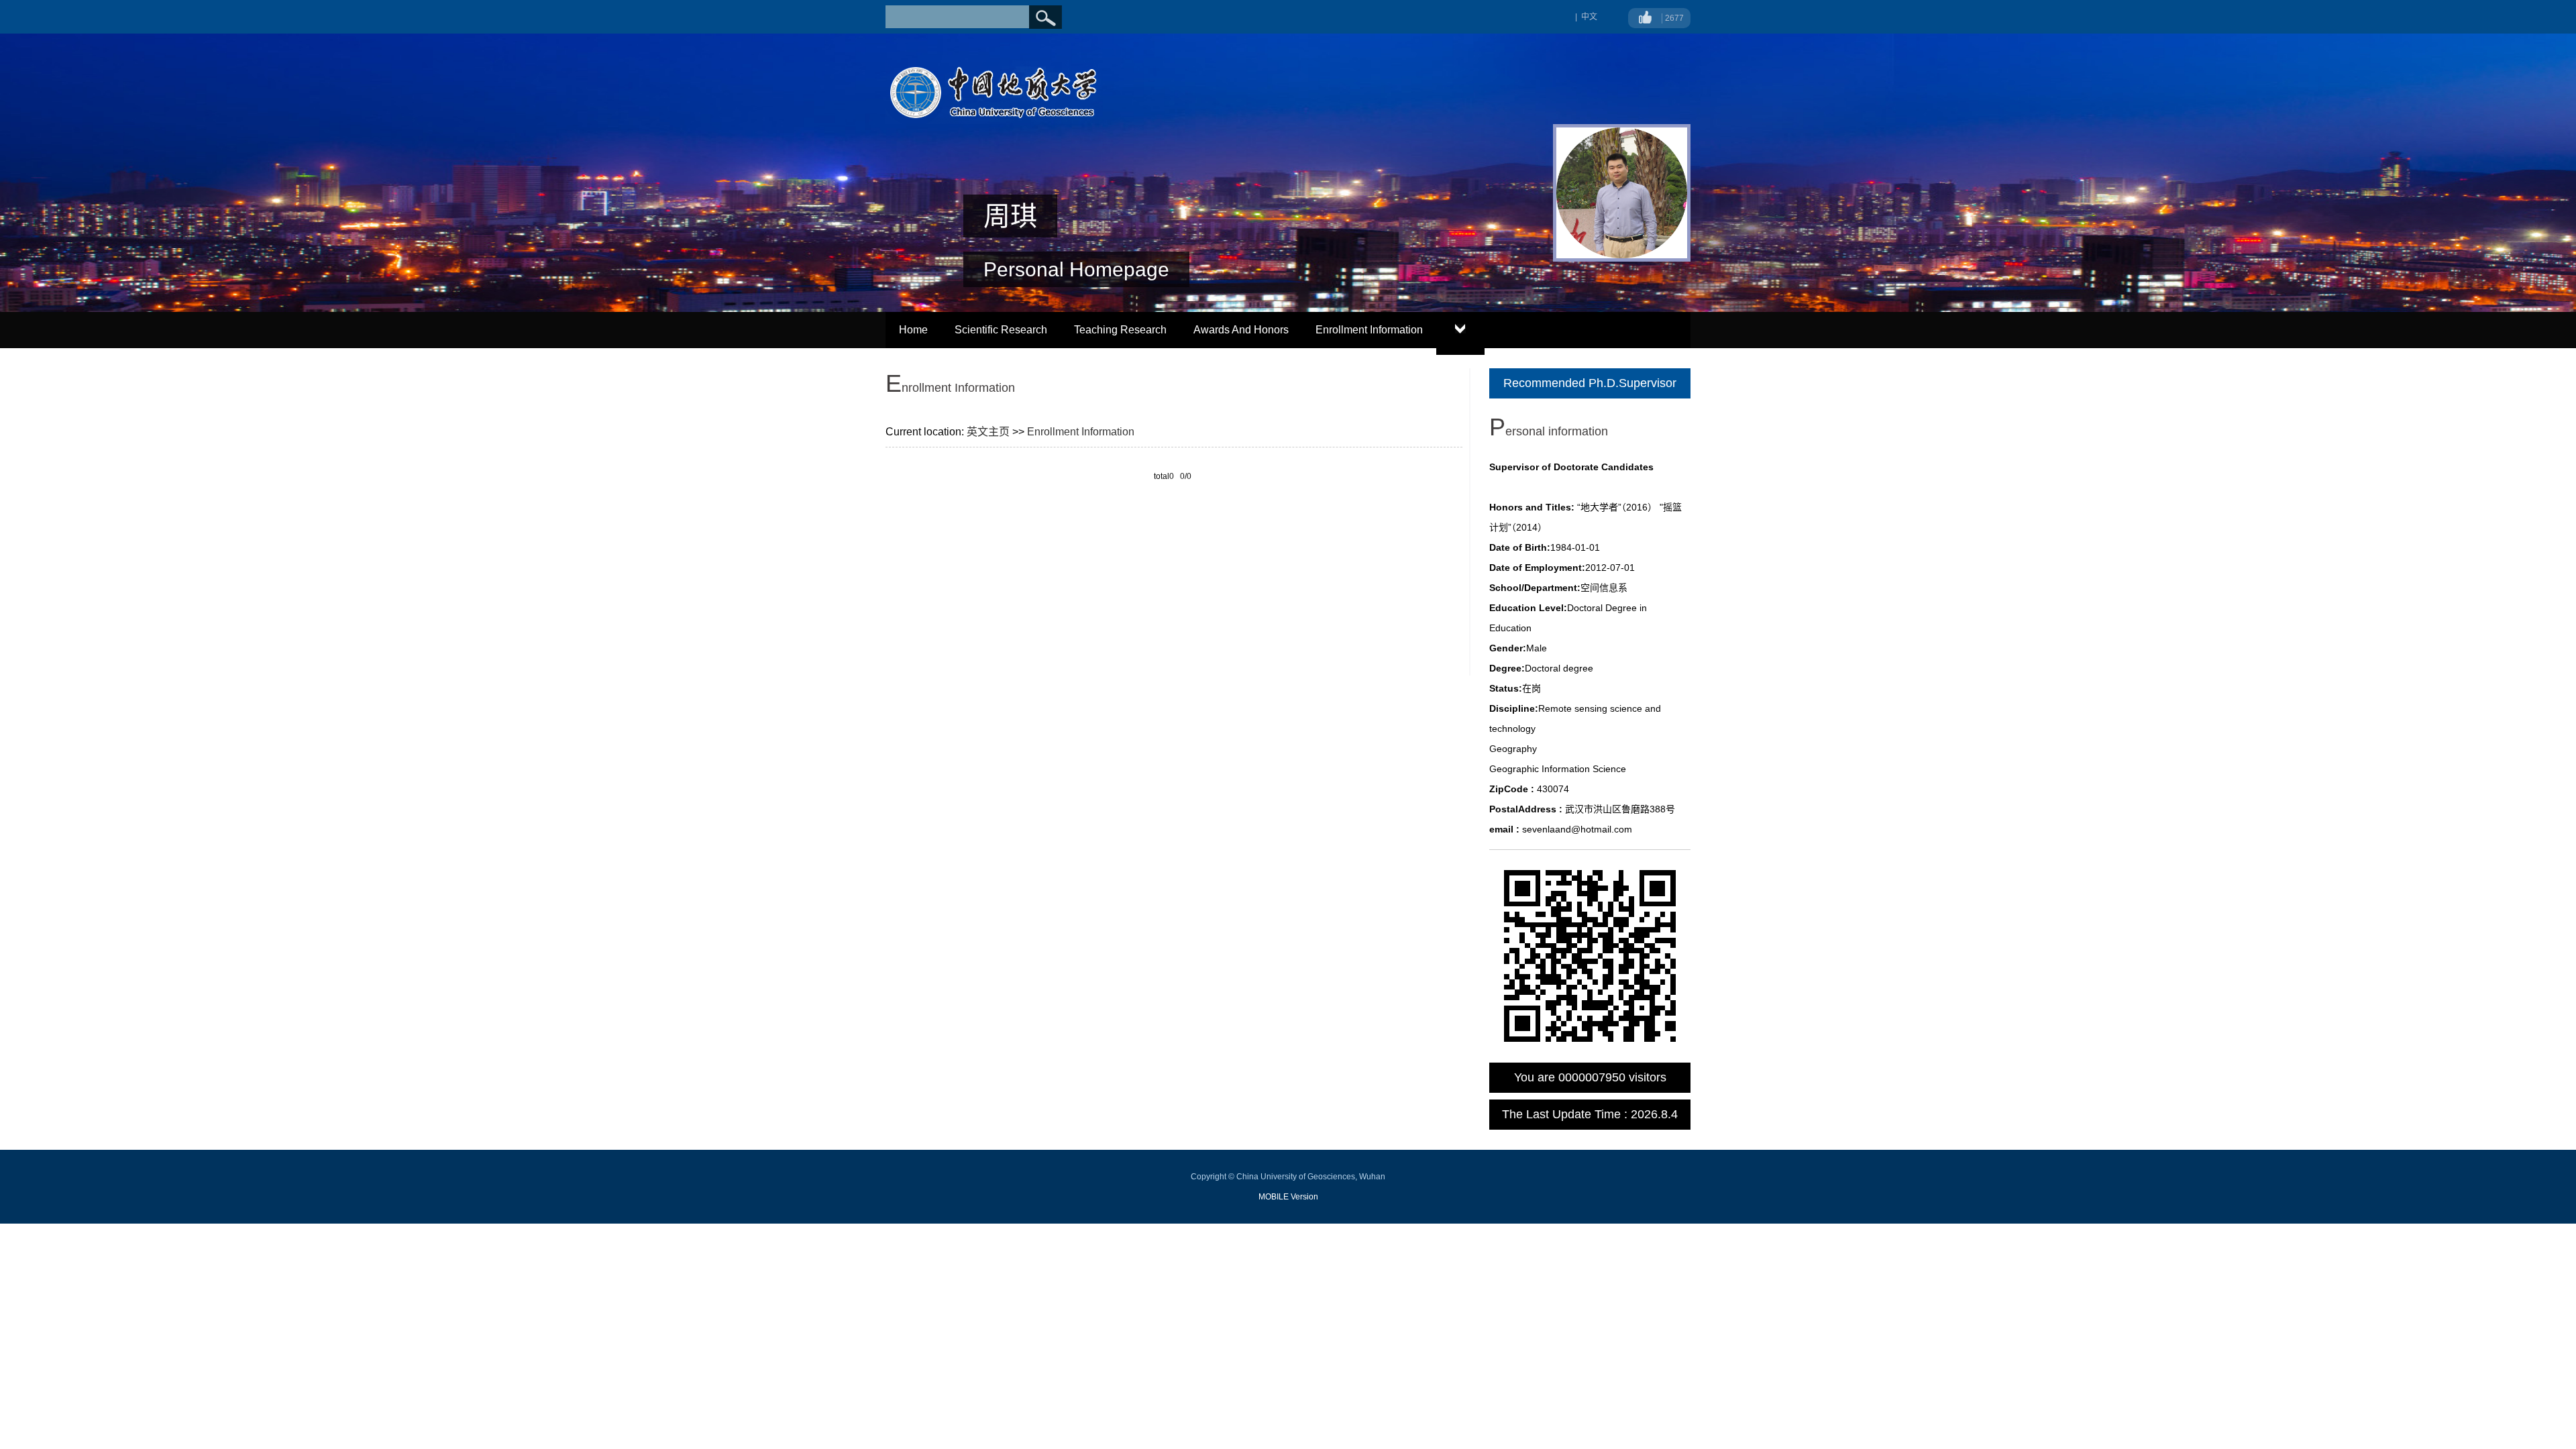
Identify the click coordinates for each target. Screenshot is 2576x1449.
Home (913, 330)
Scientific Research (1001, 330)
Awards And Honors (1241, 330)
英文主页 (988, 432)
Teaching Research (1120, 330)
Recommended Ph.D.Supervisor (1590, 383)
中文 (1589, 17)
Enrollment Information (1369, 330)
